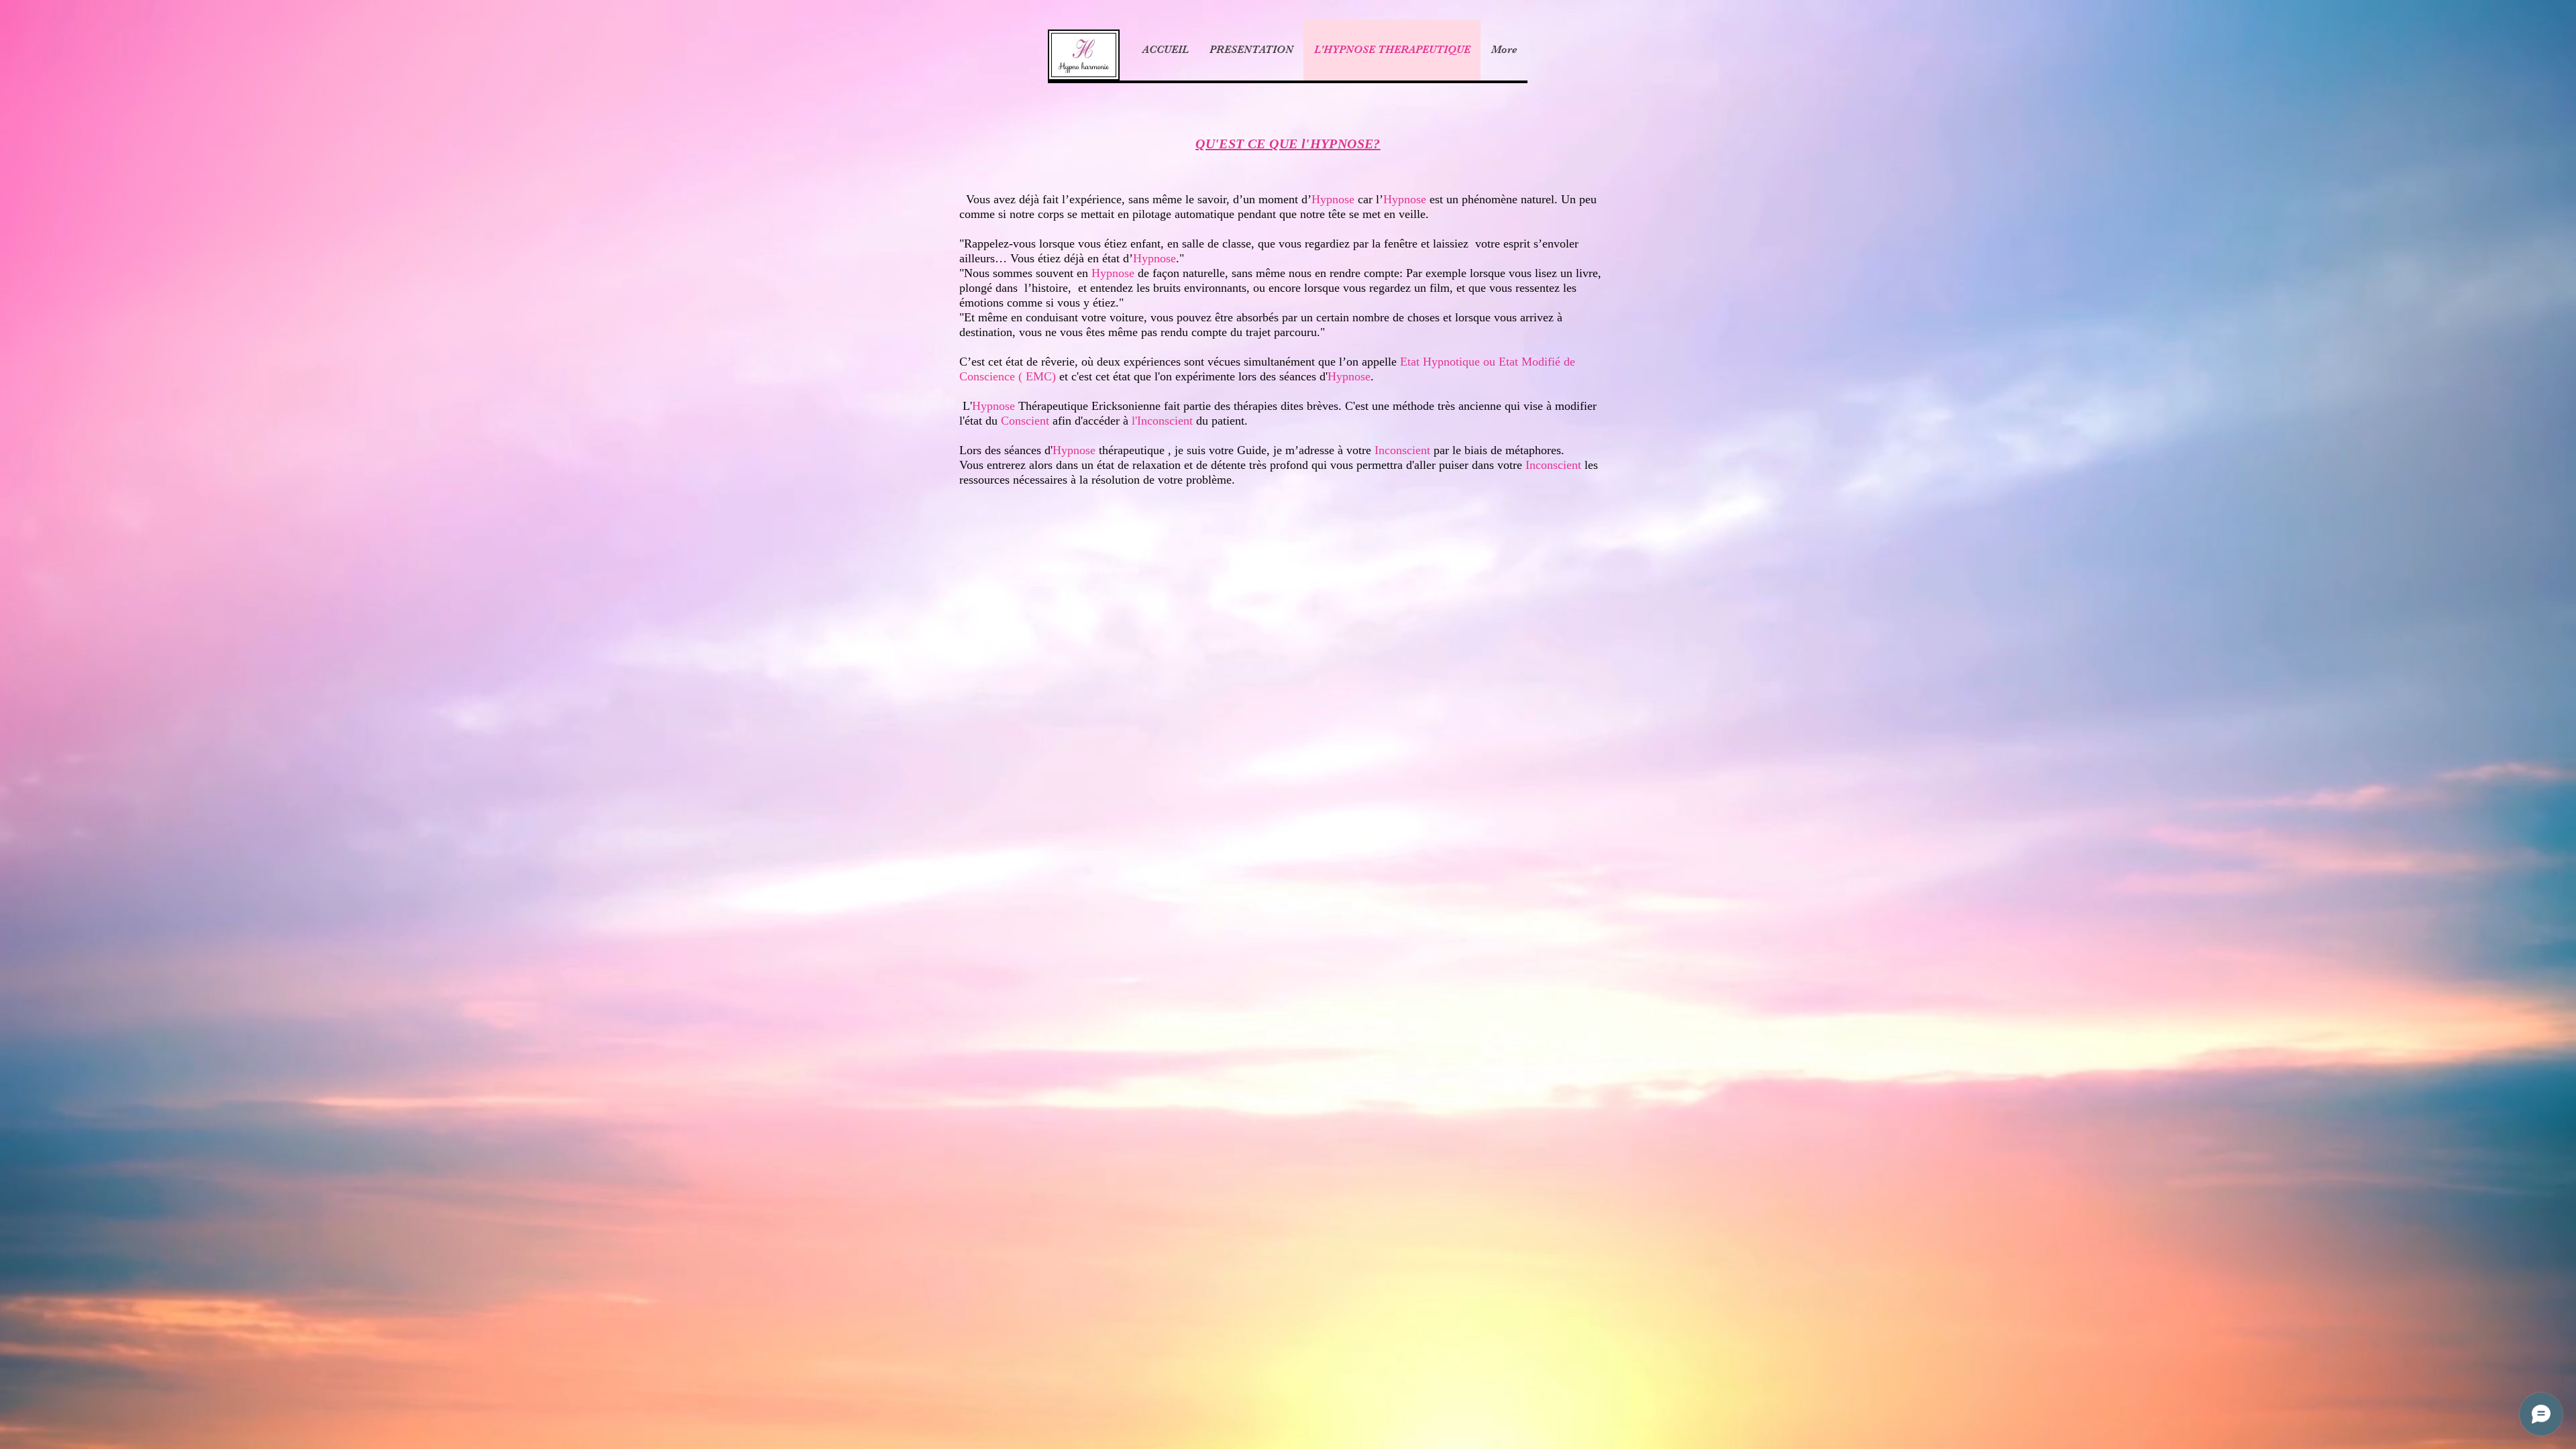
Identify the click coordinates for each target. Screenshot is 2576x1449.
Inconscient (1404, 450)
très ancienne (1469, 406)
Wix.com (1045, 582)
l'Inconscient (1162, 421)
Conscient (1025, 421)
